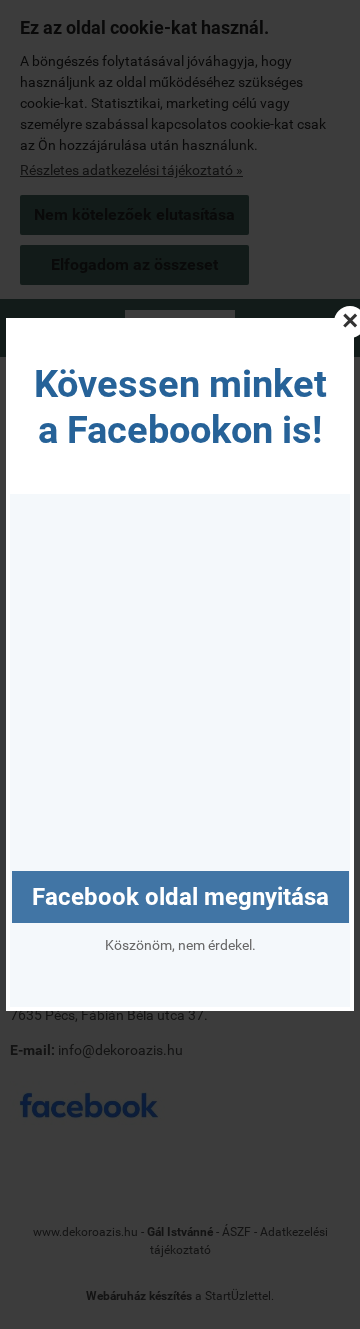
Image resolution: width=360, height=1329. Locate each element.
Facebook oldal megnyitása (180, 897)
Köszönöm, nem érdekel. (180, 945)
